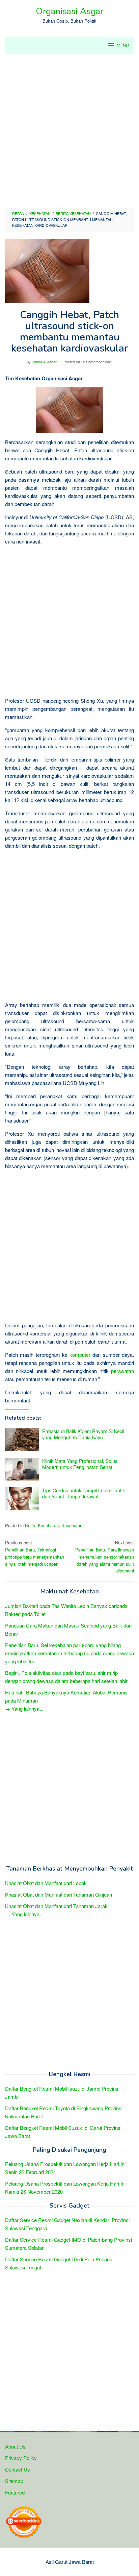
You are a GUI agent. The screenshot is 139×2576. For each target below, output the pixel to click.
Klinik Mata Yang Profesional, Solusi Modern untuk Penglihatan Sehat (80, 1464)
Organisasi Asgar (69, 11)
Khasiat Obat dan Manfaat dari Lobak (46, 1883)
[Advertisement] (69, 130)
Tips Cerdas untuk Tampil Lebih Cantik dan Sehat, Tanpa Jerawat (84, 1493)
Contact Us (18, 2469)
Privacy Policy (21, 2458)
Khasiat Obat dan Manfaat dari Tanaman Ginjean (59, 1894)
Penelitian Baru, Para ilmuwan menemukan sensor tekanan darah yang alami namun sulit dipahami (105, 1557)
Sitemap (14, 2481)
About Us (15, 2446)
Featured (15, 2492)
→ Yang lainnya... (24, 1708)
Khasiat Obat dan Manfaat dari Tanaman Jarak (56, 1906)
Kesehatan (72, 1525)
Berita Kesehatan (42, 1525)
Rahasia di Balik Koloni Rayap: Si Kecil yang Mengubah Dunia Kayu (83, 1434)
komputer (80, 1355)
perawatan (122, 1371)
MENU (123, 46)
